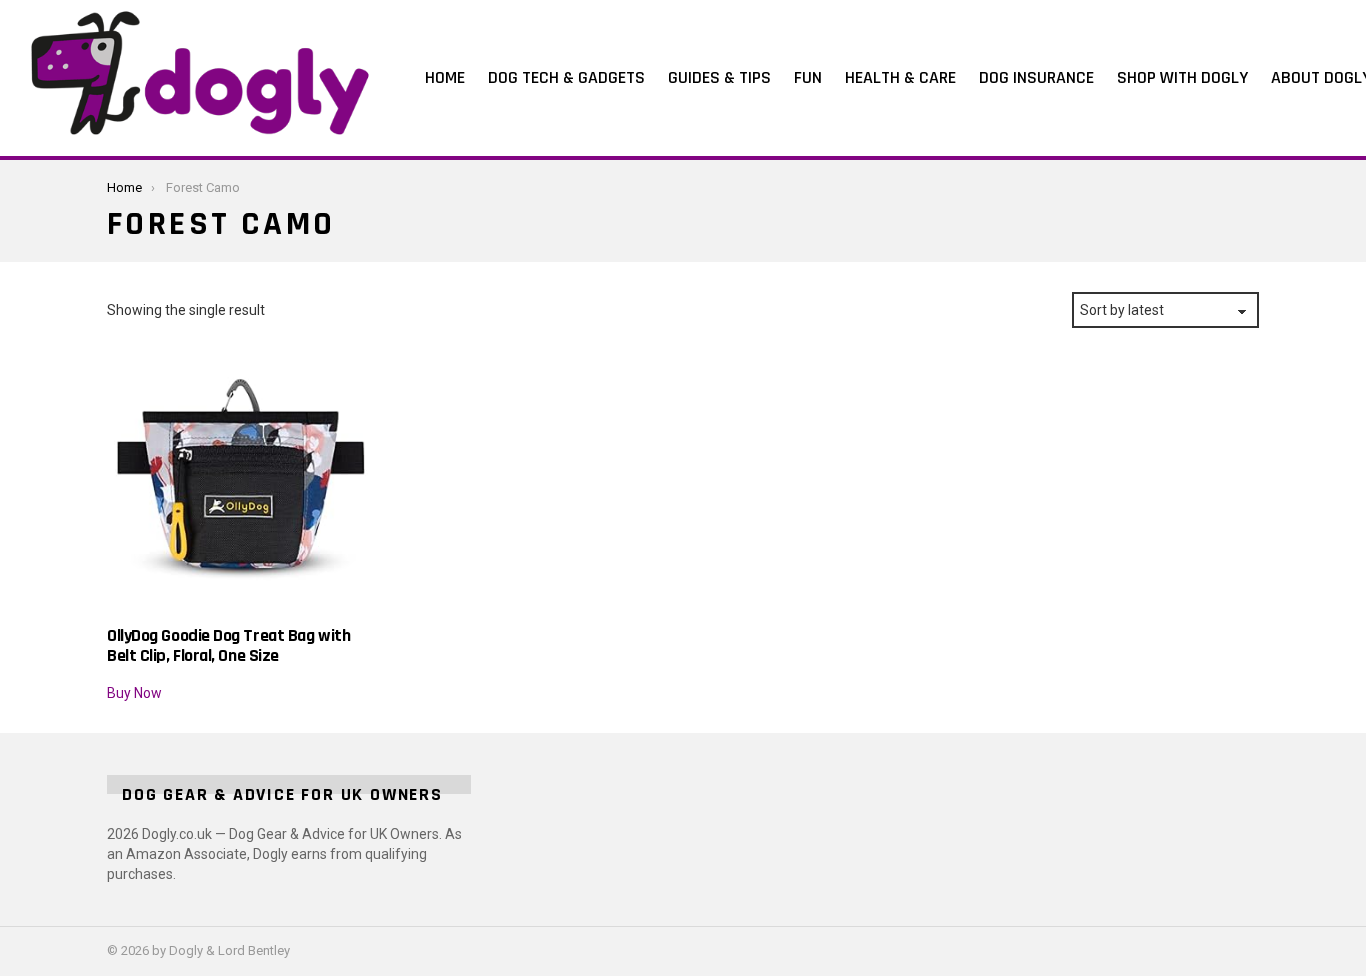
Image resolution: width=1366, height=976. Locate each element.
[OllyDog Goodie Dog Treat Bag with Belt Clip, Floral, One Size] (240, 482)
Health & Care (900, 77)
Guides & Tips (719, 77)
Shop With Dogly (1182, 77)
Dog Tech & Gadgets (566, 77)
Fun (808, 77)
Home (445, 77)
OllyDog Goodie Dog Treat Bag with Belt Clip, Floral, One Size (228, 645)
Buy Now (134, 693)
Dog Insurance (1036, 77)
